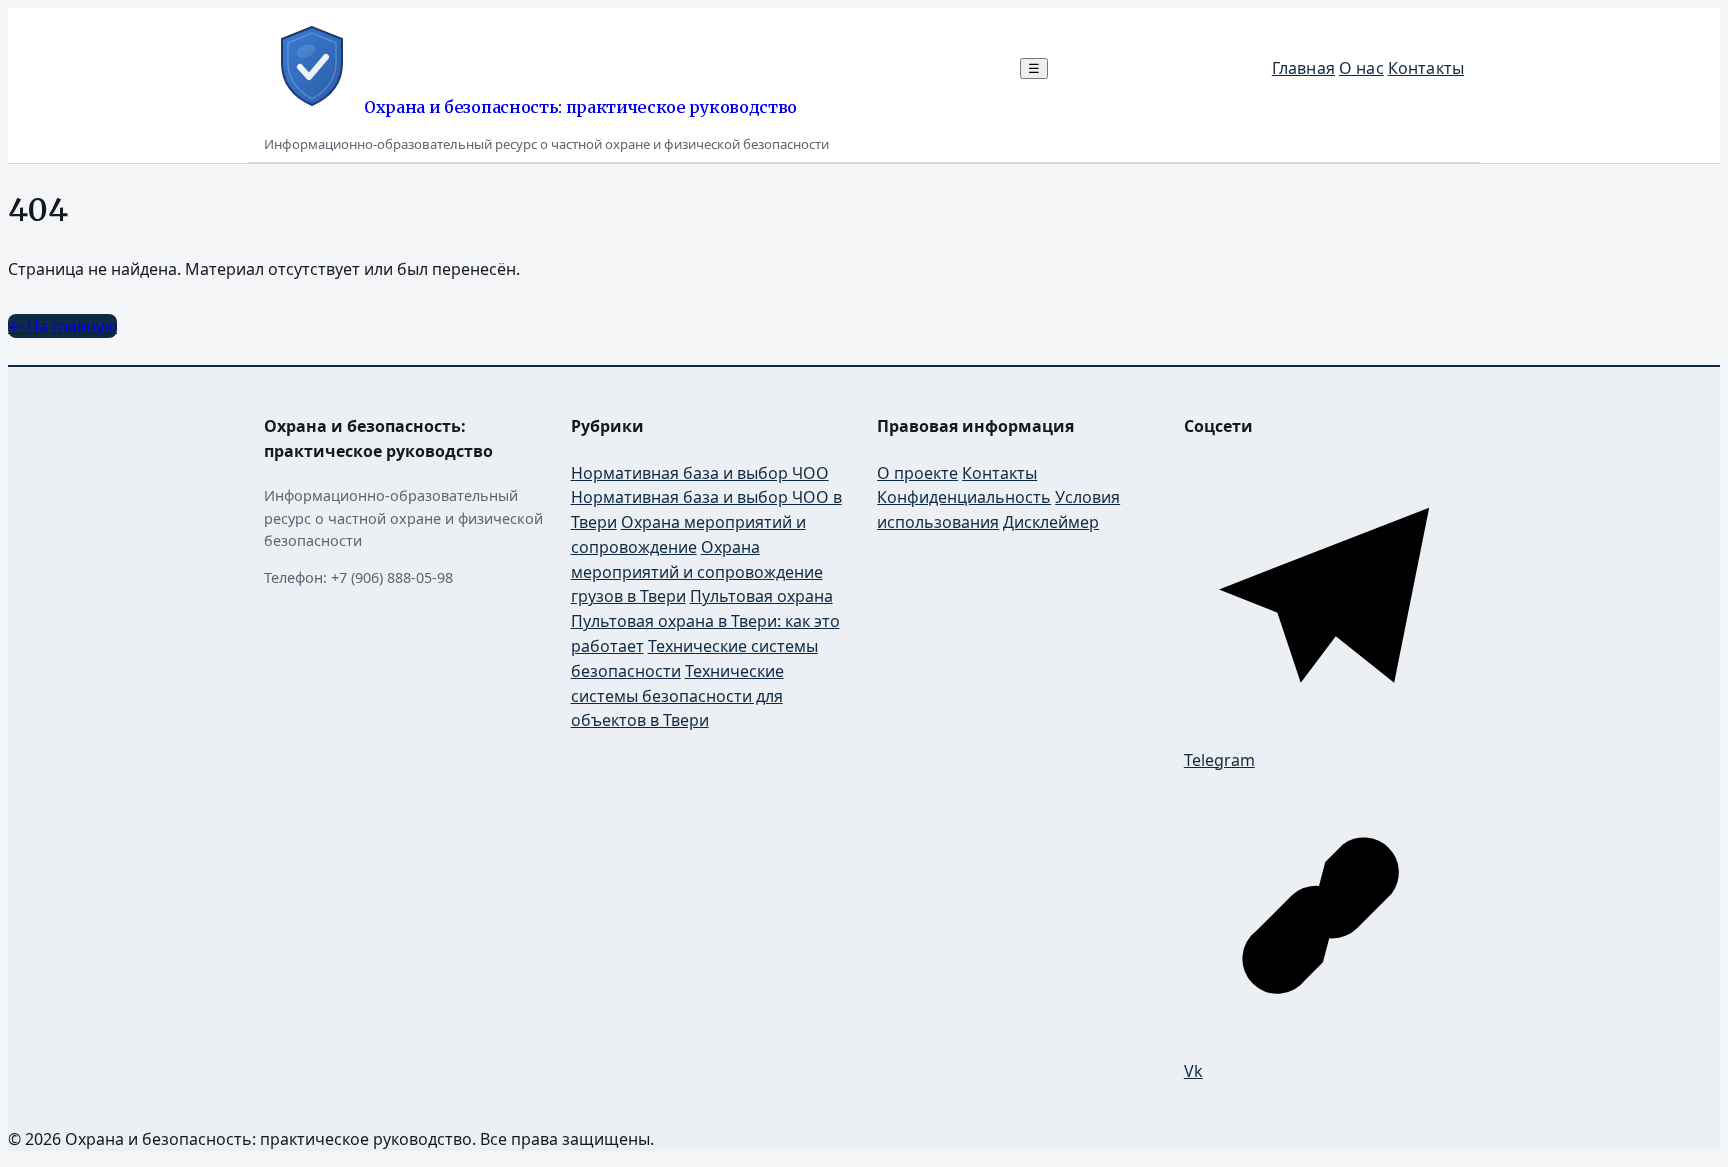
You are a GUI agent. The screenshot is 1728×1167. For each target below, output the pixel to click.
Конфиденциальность (964, 497)
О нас (1361, 68)
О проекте (917, 473)
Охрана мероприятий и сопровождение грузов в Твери (697, 572)
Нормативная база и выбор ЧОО (700, 473)
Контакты (1426, 68)
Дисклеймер (1051, 522)
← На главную (62, 326)
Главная (1303, 68)
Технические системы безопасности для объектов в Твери (677, 696)
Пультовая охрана (761, 596)
